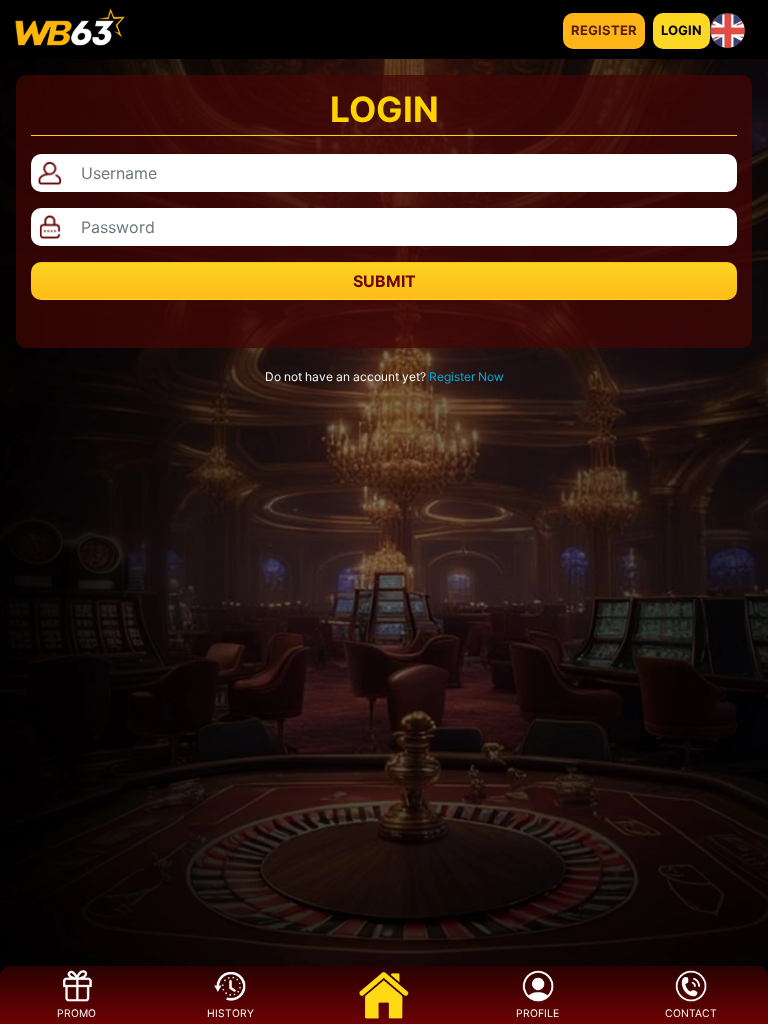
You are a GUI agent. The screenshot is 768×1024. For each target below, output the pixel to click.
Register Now (466, 376)
